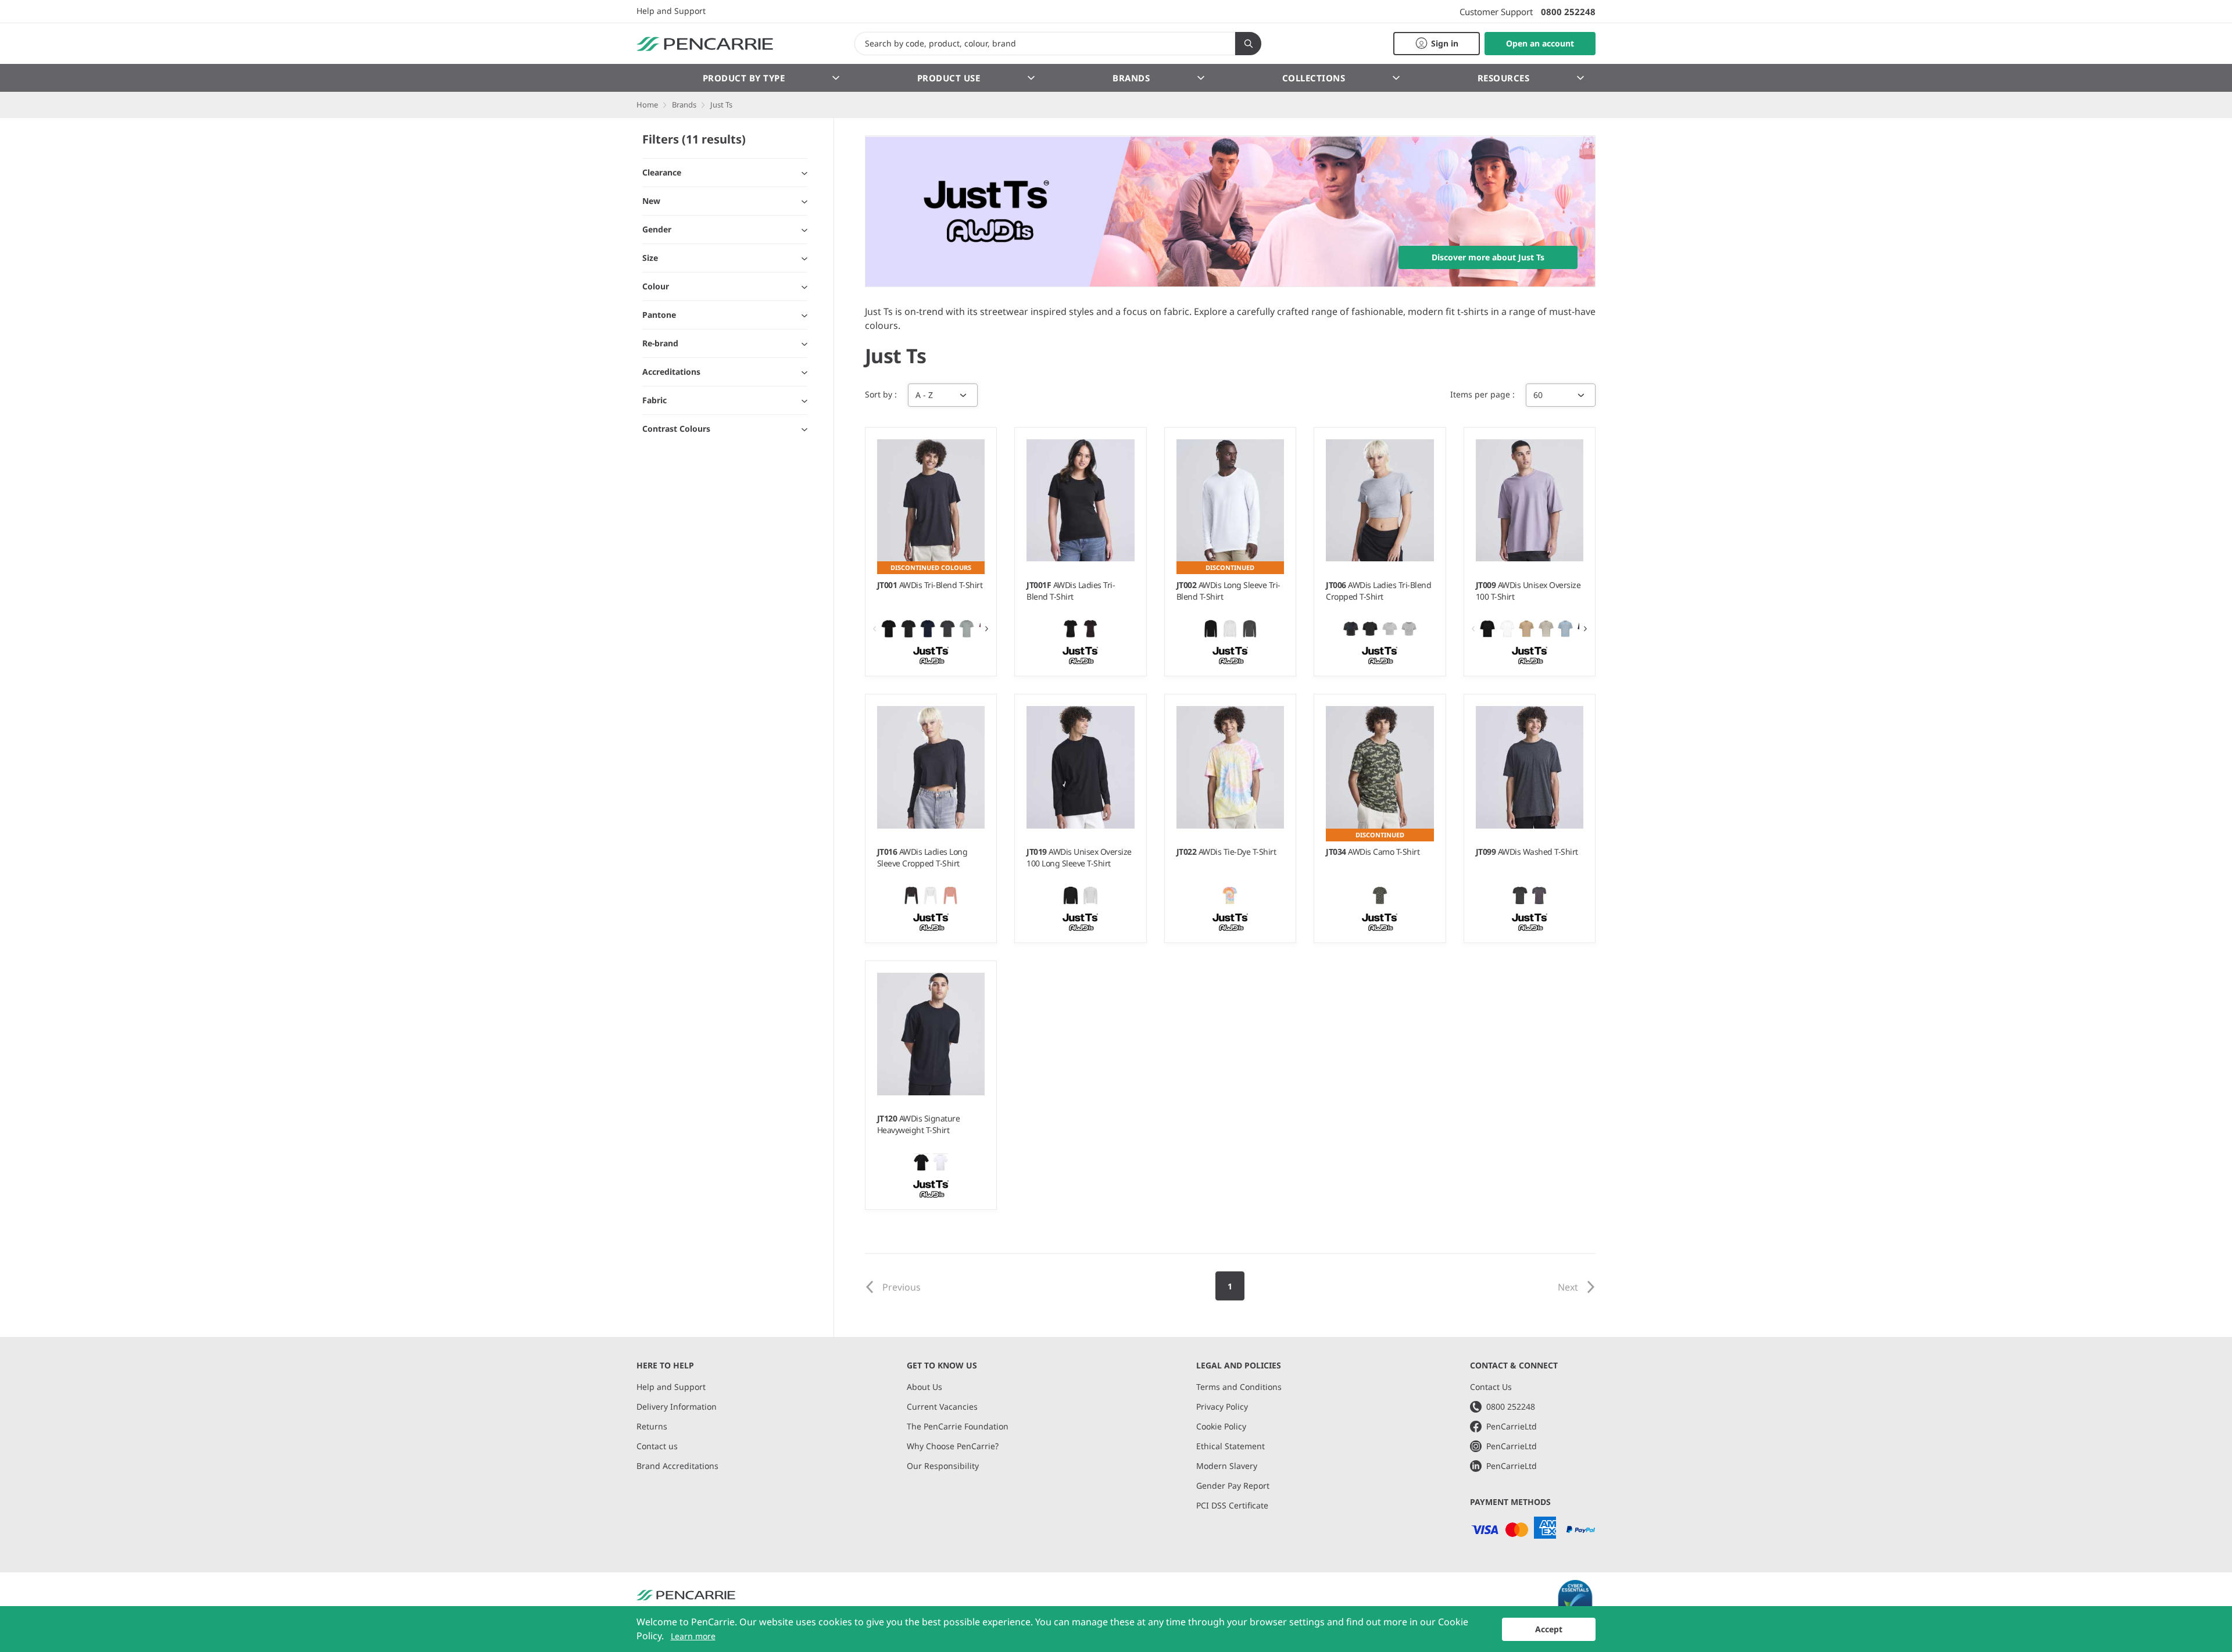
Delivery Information (677, 1406)
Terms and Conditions (1239, 1387)
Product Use (949, 78)
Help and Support (671, 11)
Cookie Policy (1221, 1426)
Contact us (657, 1446)
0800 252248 (1568, 12)
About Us (924, 1387)
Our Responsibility (943, 1466)
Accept (1549, 1629)
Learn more (693, 1636)
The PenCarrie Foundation (958, 1426)
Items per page (1481, 394)
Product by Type (744, 78)
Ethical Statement (1231, 1446)
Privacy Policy (1222, 1406)
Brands (1131, 78)
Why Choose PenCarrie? (953, 1446)
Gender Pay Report (1233, 1486)
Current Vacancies (942, 1406)
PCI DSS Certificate (1232, 1505)
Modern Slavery (1227, 1466)
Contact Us (1491, 1387)
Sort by (880, 394)
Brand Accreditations (677, 1466)
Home (647, 105)
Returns (652, 1426)
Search (1248, 44)
